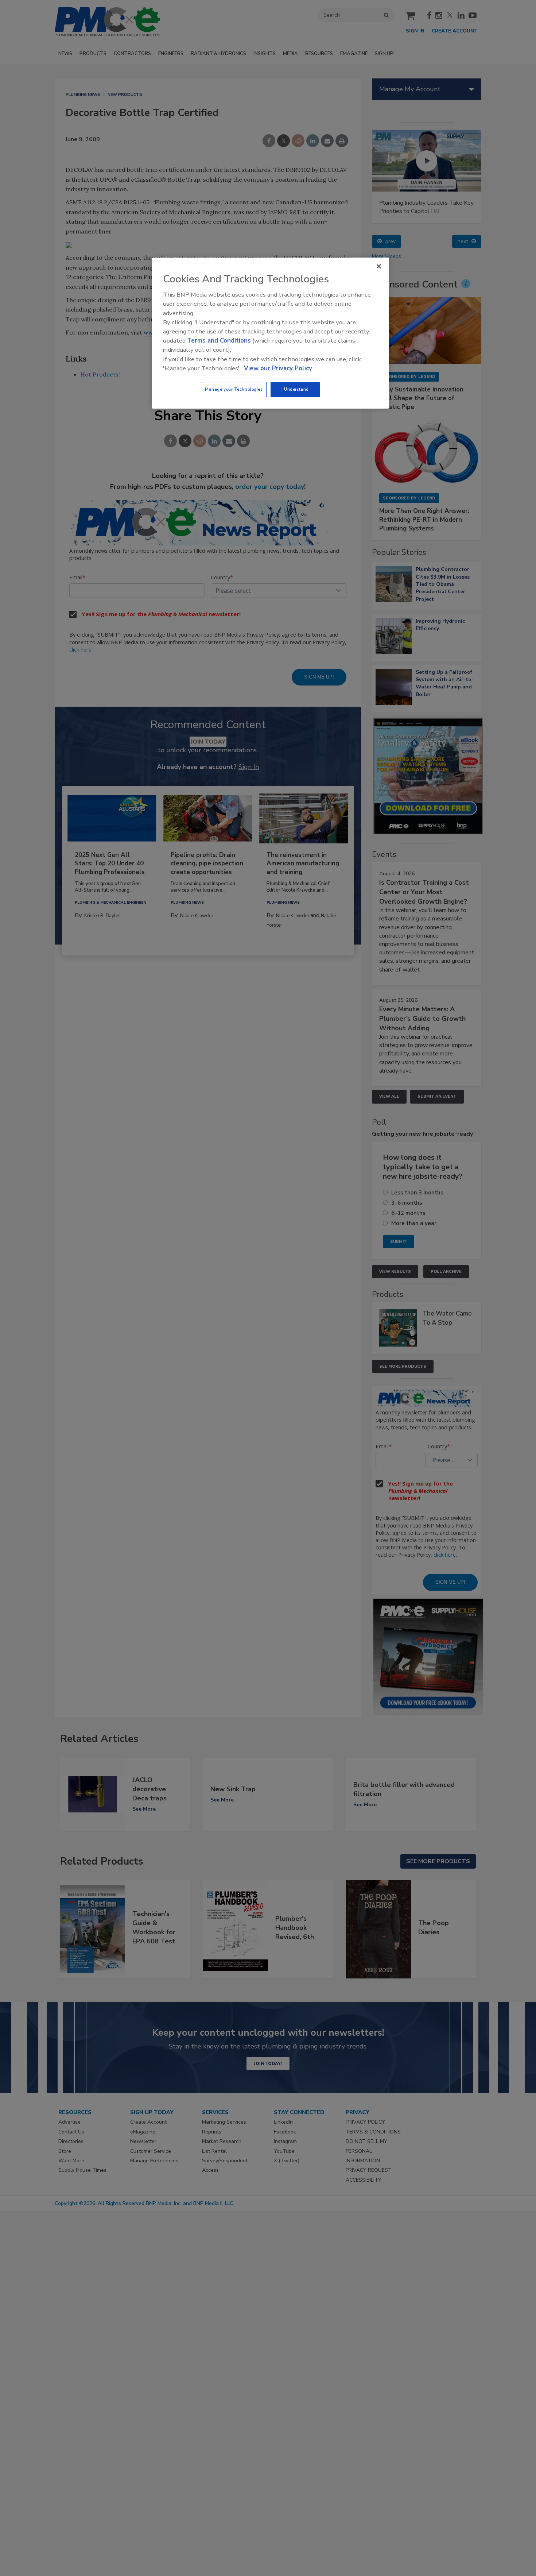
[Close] (379, 266)
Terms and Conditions (219, 341)
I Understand (295, 389)
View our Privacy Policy (278, 368)
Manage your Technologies (234, 389)
